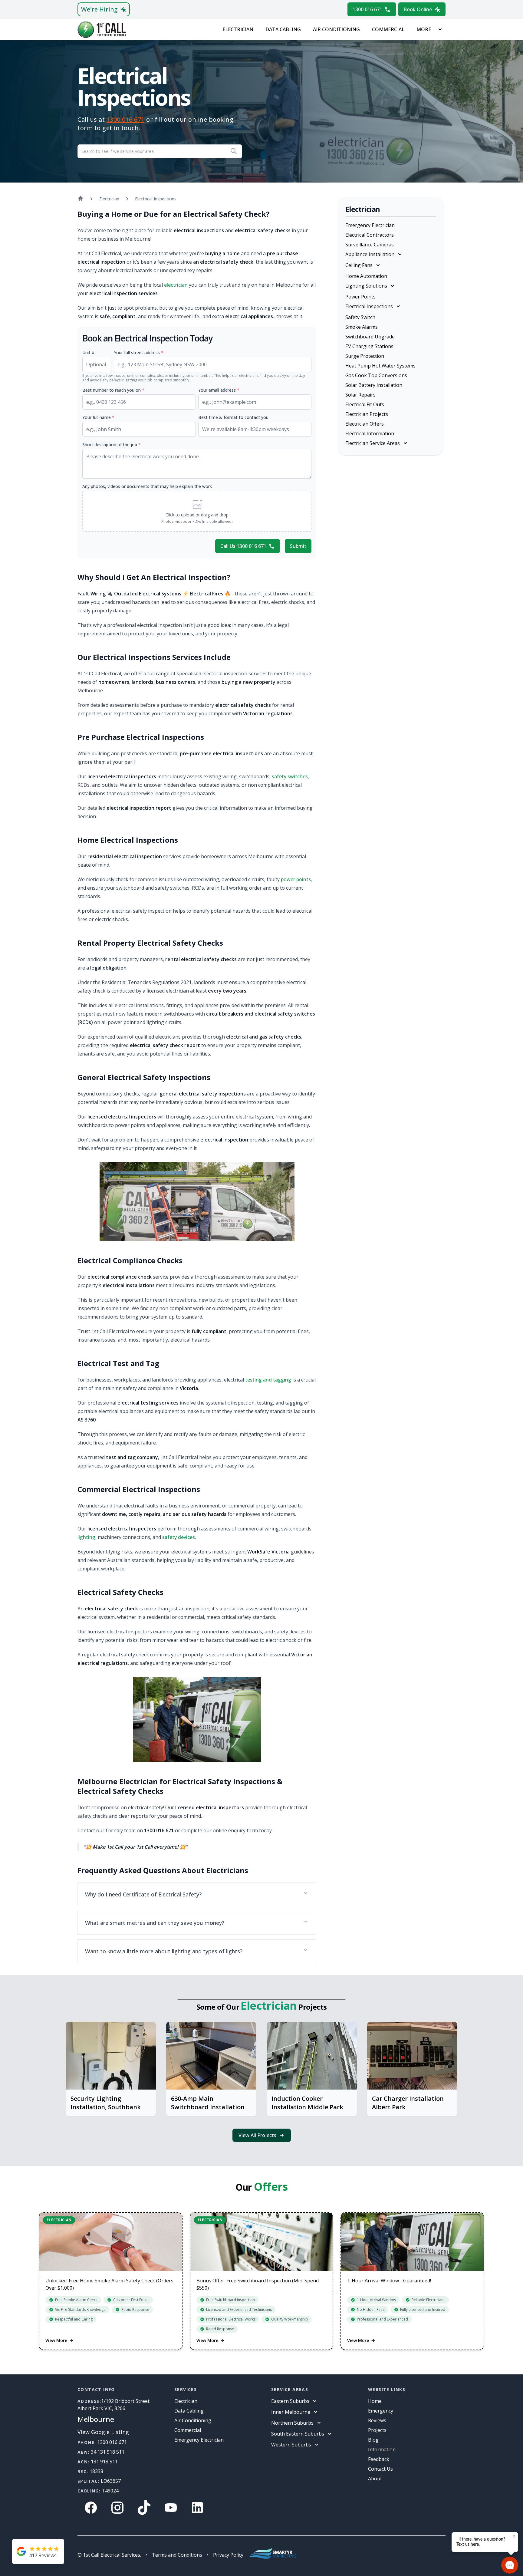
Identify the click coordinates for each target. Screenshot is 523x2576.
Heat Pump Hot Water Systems (380, 366)
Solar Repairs (360, 395)
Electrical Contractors (370, 235)
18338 (96, 2471)
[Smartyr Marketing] (272, 2555)
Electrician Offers (365, 424)
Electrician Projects (367, 414)
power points (296, 879)
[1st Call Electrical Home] (102, 30)
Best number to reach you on (113, 390)
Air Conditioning (336, 29)
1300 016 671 (367, 9)
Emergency (381, 2411)
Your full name (98, 417)
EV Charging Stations (369, 346)
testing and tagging (268, 1380)
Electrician (238, 29)
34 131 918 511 (108, 2452)
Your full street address (139, 352)
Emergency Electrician (370, 225)
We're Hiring (99, 9)
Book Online (418, 9)
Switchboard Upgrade (370, 337)
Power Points (360, 297)
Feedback (379, 2459)
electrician (176, 285)
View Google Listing (103, 2432)
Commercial (388, 29)
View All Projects (257, 2135)
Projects (377, 2430)
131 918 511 (104, 2462)
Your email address (219, 390)
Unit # (89, 352)
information (382, 2449)
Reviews (377, 2420)
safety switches (290, 776)
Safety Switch (360, 317)
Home (375, 2401)
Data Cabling (283, 29)
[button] (197, 511)
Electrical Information (370, 433)
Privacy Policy (228, 2555)
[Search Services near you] (234, 151)
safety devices (179, 1537)
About (375, 2479)
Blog (373, 2440)
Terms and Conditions (177, 2555)
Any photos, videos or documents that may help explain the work (147, 486)
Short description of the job (112, 445)
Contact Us (380, 2469)
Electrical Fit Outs (365, 404)
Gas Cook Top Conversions (376, 375)
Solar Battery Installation (374, 385)
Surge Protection (365, 356)
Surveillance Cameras (370, 245)
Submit (298, 546)
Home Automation (366, 276)
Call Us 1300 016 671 (243, 546)
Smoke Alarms (362, 327)
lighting (86, 1537)
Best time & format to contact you (233, 417)
